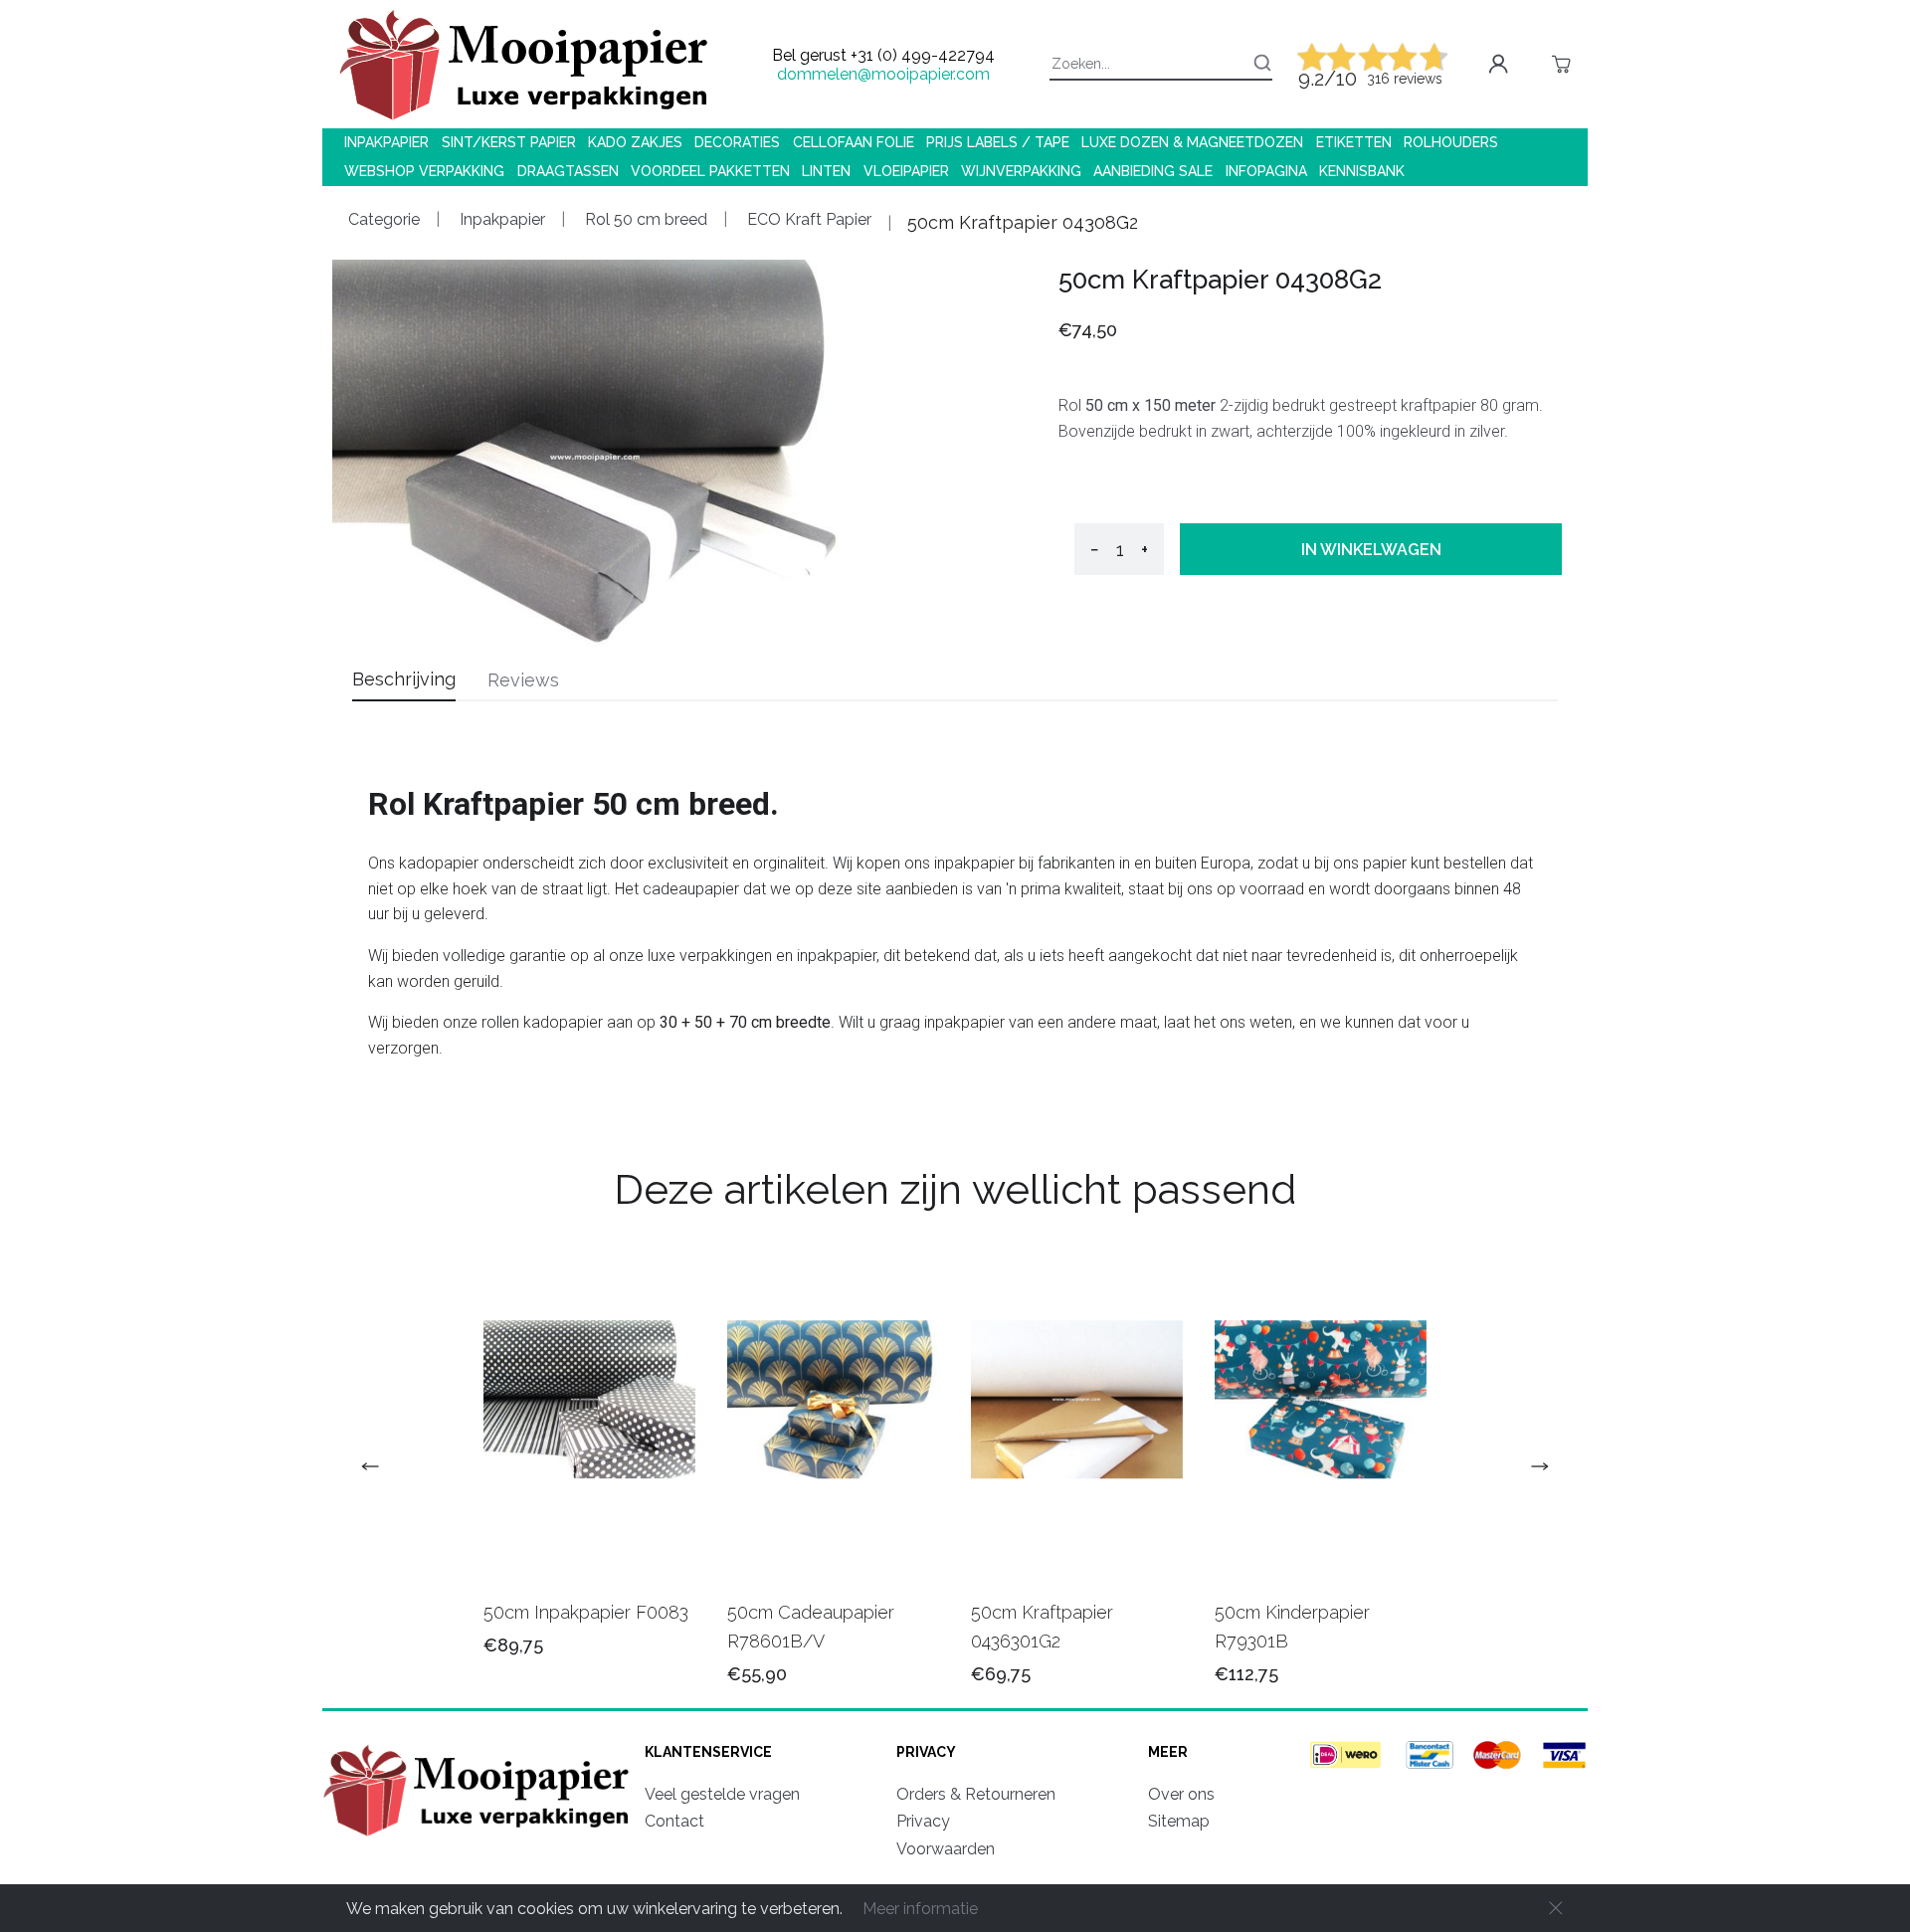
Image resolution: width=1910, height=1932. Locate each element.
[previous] (378, 1466)
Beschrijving (404, 679)
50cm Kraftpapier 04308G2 (1023, 222)
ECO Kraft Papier (807, 219)
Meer (1168, 1752)
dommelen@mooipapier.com (883, 74)
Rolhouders (1451, 142)
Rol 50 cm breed (644, 219)
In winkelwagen (1371, 550)
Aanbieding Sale (1153, 171)
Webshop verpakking (424, 171)
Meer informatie (920, 1909)
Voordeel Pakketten (710, 171)
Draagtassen (568, 171)
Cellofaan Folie (854, 142)
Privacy (926, 1752)
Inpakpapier (386, 142)
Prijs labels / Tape (998, 142)
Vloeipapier (906, 171)
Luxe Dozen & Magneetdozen (1192, 142)
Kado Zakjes (635, 142)
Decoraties (737, 142)
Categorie (384, 219)
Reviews (523, 680)
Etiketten (1354, 142)
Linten (826, 171)
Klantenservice (708, 1752)
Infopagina (1266, 171)
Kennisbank (1362, 171)
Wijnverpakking (1021, 171)
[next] (1532, 1466)
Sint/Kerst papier (509, 142)
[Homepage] (479, 1839)
